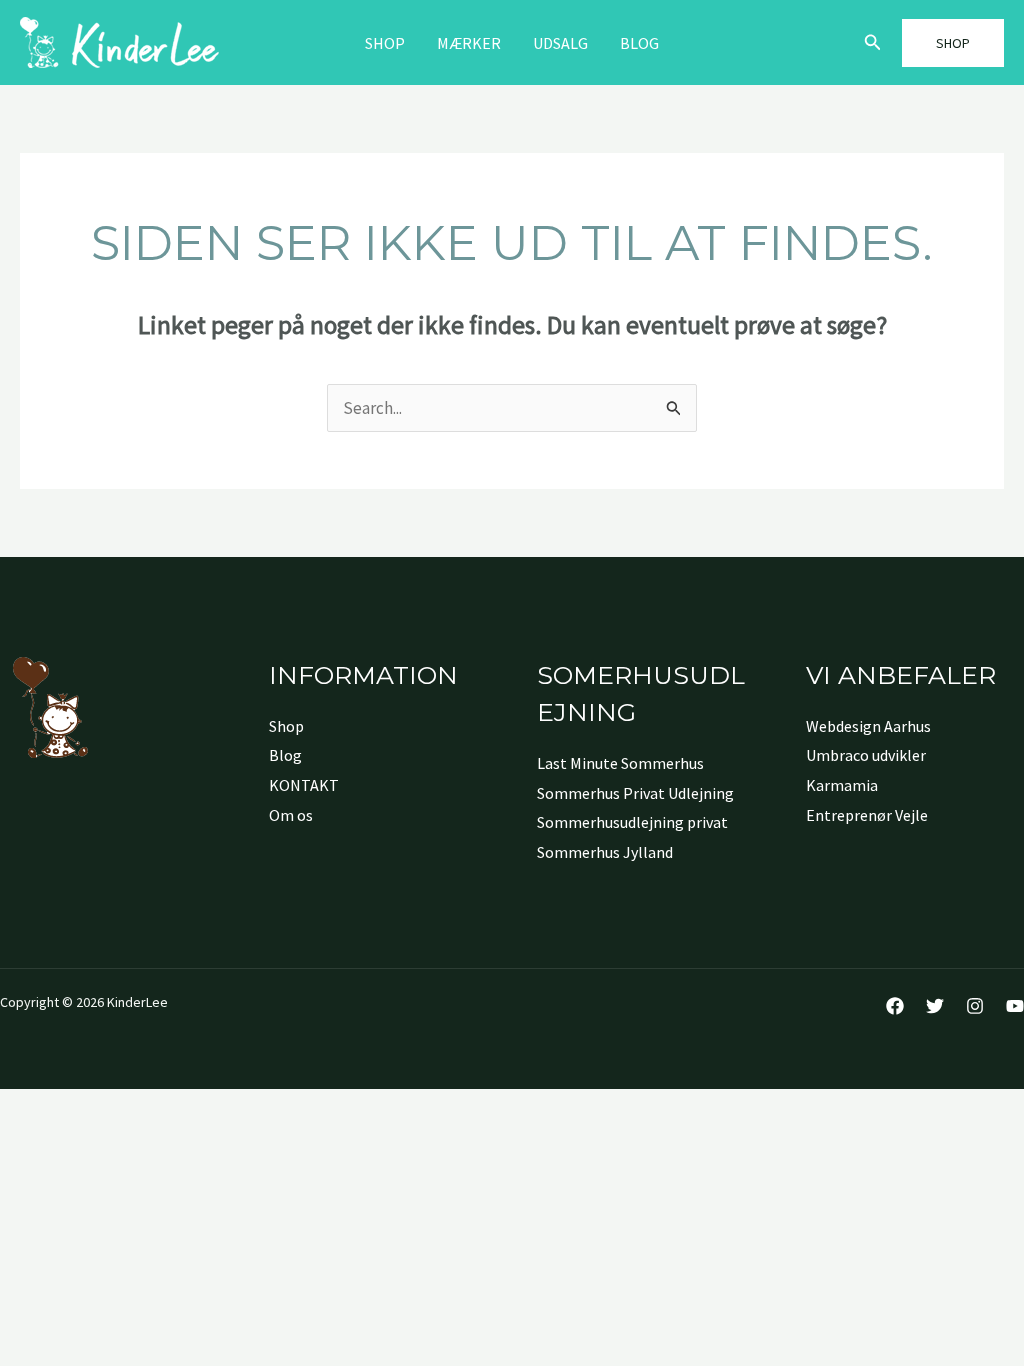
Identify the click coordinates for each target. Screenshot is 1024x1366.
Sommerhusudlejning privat (632, 822)
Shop (385, 43)
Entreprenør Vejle (867, 815)
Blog (639, 43)
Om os (291, 815)
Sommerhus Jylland (605, 852)
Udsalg (560, 43)
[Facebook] (895, 1006)
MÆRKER (469, 43)
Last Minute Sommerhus (620, 763)
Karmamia (842, 785)
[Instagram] (975, 1006)
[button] (873, 43)
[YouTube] (1015, 1006)
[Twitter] (935, 1006)
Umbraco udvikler (866, 755)
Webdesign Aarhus (868, 726)
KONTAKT (304, 785)
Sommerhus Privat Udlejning (635, 793)
